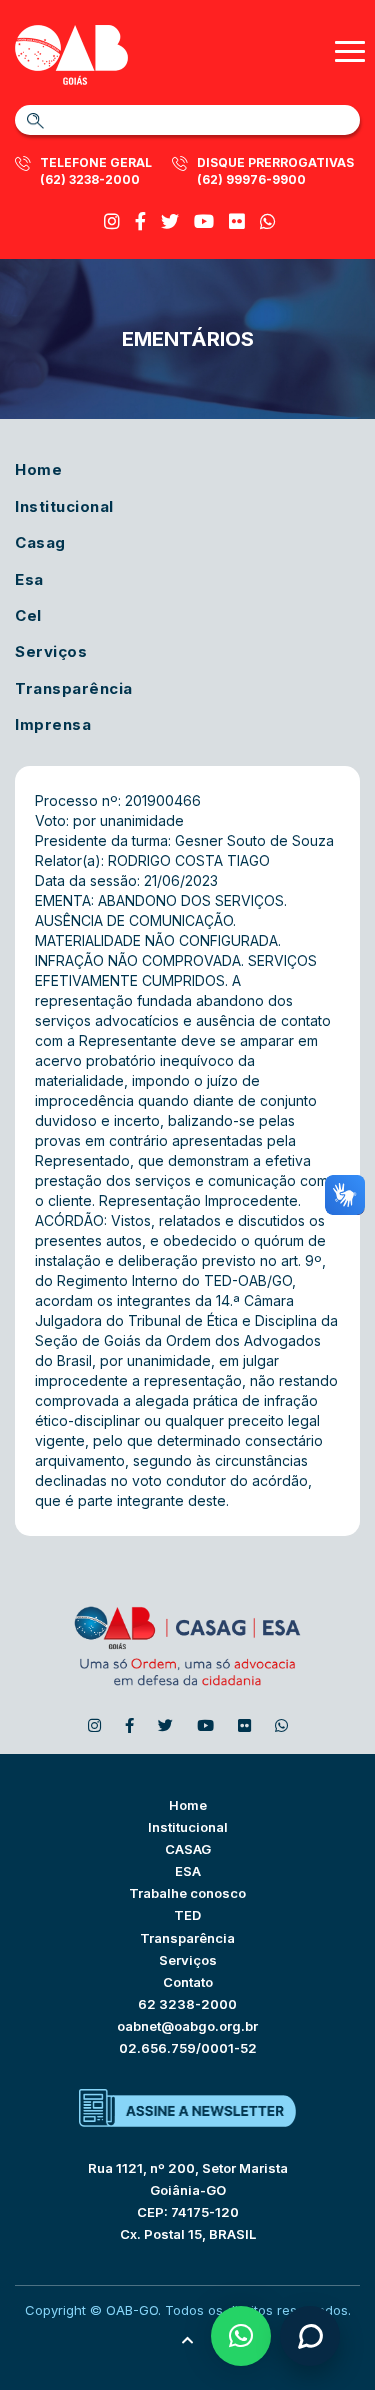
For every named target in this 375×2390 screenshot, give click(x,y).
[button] (241, 2336)
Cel (28, 615)
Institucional (64, 506)
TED (187, 1915)
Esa (29, 579)
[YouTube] (204, 221)
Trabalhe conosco (187, 1893)
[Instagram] (112, 221)
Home (38, 469)
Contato (188, 1982)
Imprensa (53, 724)
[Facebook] (140, 221)
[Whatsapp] (268, 221)
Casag (40, 542)
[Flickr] (237, 221)
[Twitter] (170, 221)
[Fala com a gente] (310, 2336)
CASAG (188, 1849)
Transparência (74, 688)
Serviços (51, 651)
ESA (188, 1871)
